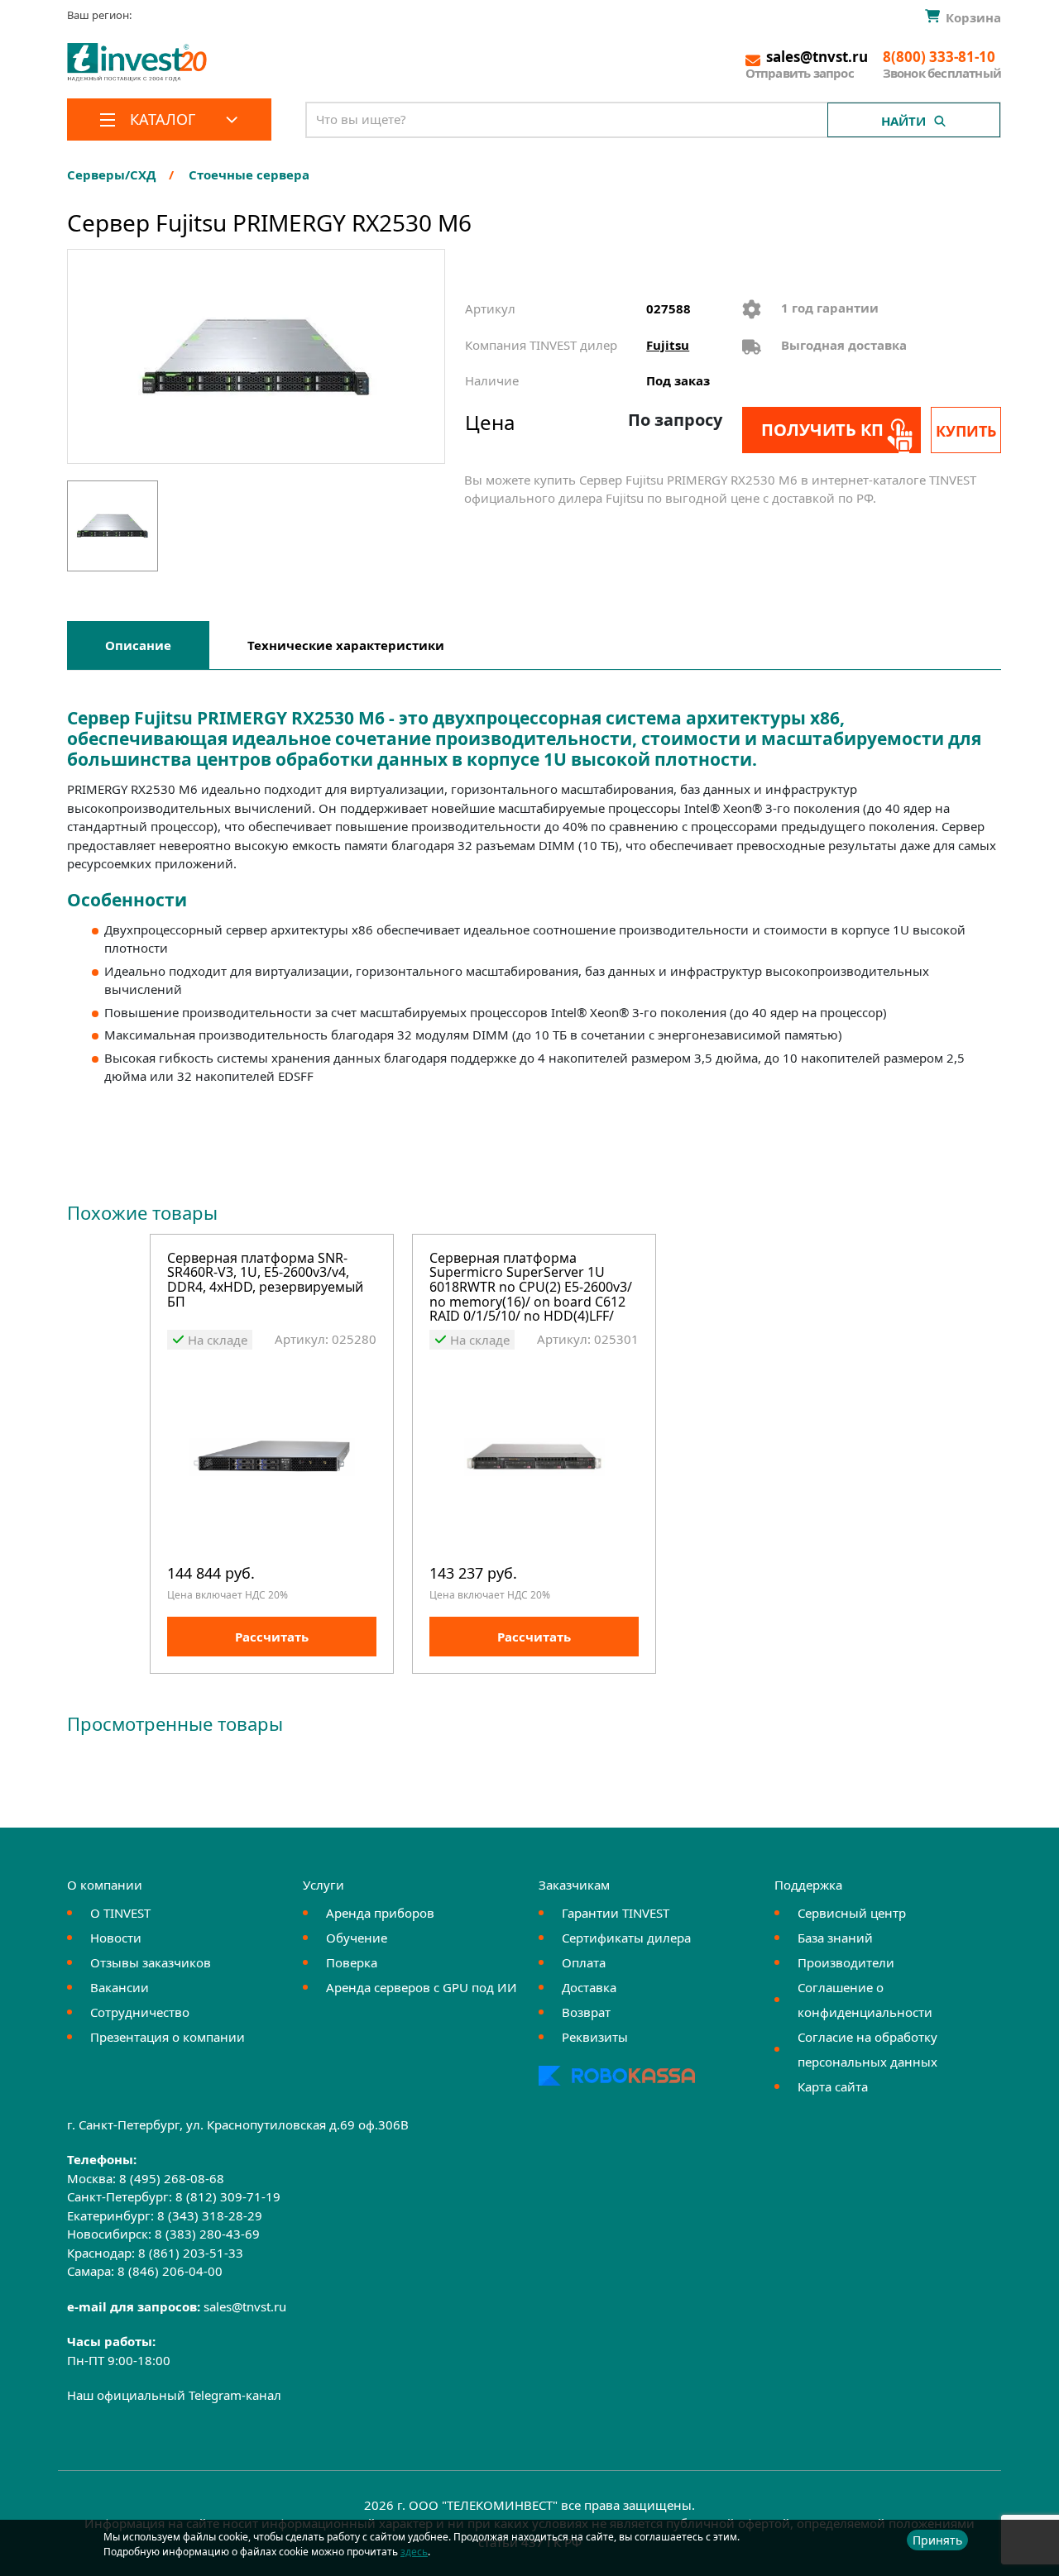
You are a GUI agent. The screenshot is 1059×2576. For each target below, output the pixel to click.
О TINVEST (120, 1913)
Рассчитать (272, 1637)
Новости (116, 1938)
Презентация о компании (168, 2037)
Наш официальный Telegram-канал (174, 2395)
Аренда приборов (380, 1913)
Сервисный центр (852, 1913)
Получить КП (822, 430)
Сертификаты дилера (626, 1938)
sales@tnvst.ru (245, 2306)
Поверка (352, 1962)
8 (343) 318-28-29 (210, 2215)
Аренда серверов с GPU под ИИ (422, 1987)
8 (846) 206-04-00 (170, 2271)
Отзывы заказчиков (151, 1962)
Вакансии (120, 1987)
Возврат (586, 2012)
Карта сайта (833, 2086)
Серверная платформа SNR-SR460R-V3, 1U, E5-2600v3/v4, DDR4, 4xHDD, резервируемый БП (265, 1281)
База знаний (835, 1938)
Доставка (589, 1987)
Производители (846, 1962)
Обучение (357, 1938)
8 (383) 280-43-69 (207, 2234)
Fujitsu (668, 345)
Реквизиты (595, 2037)
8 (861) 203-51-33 (191, 2253)
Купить (966, 431)
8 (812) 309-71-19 (228, 2196)
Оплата (584, 1962)
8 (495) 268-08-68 (172, 2178)
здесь (414, 2552)
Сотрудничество (140, 2012)
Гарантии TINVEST (616, 1913)
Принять (937, 2540)
